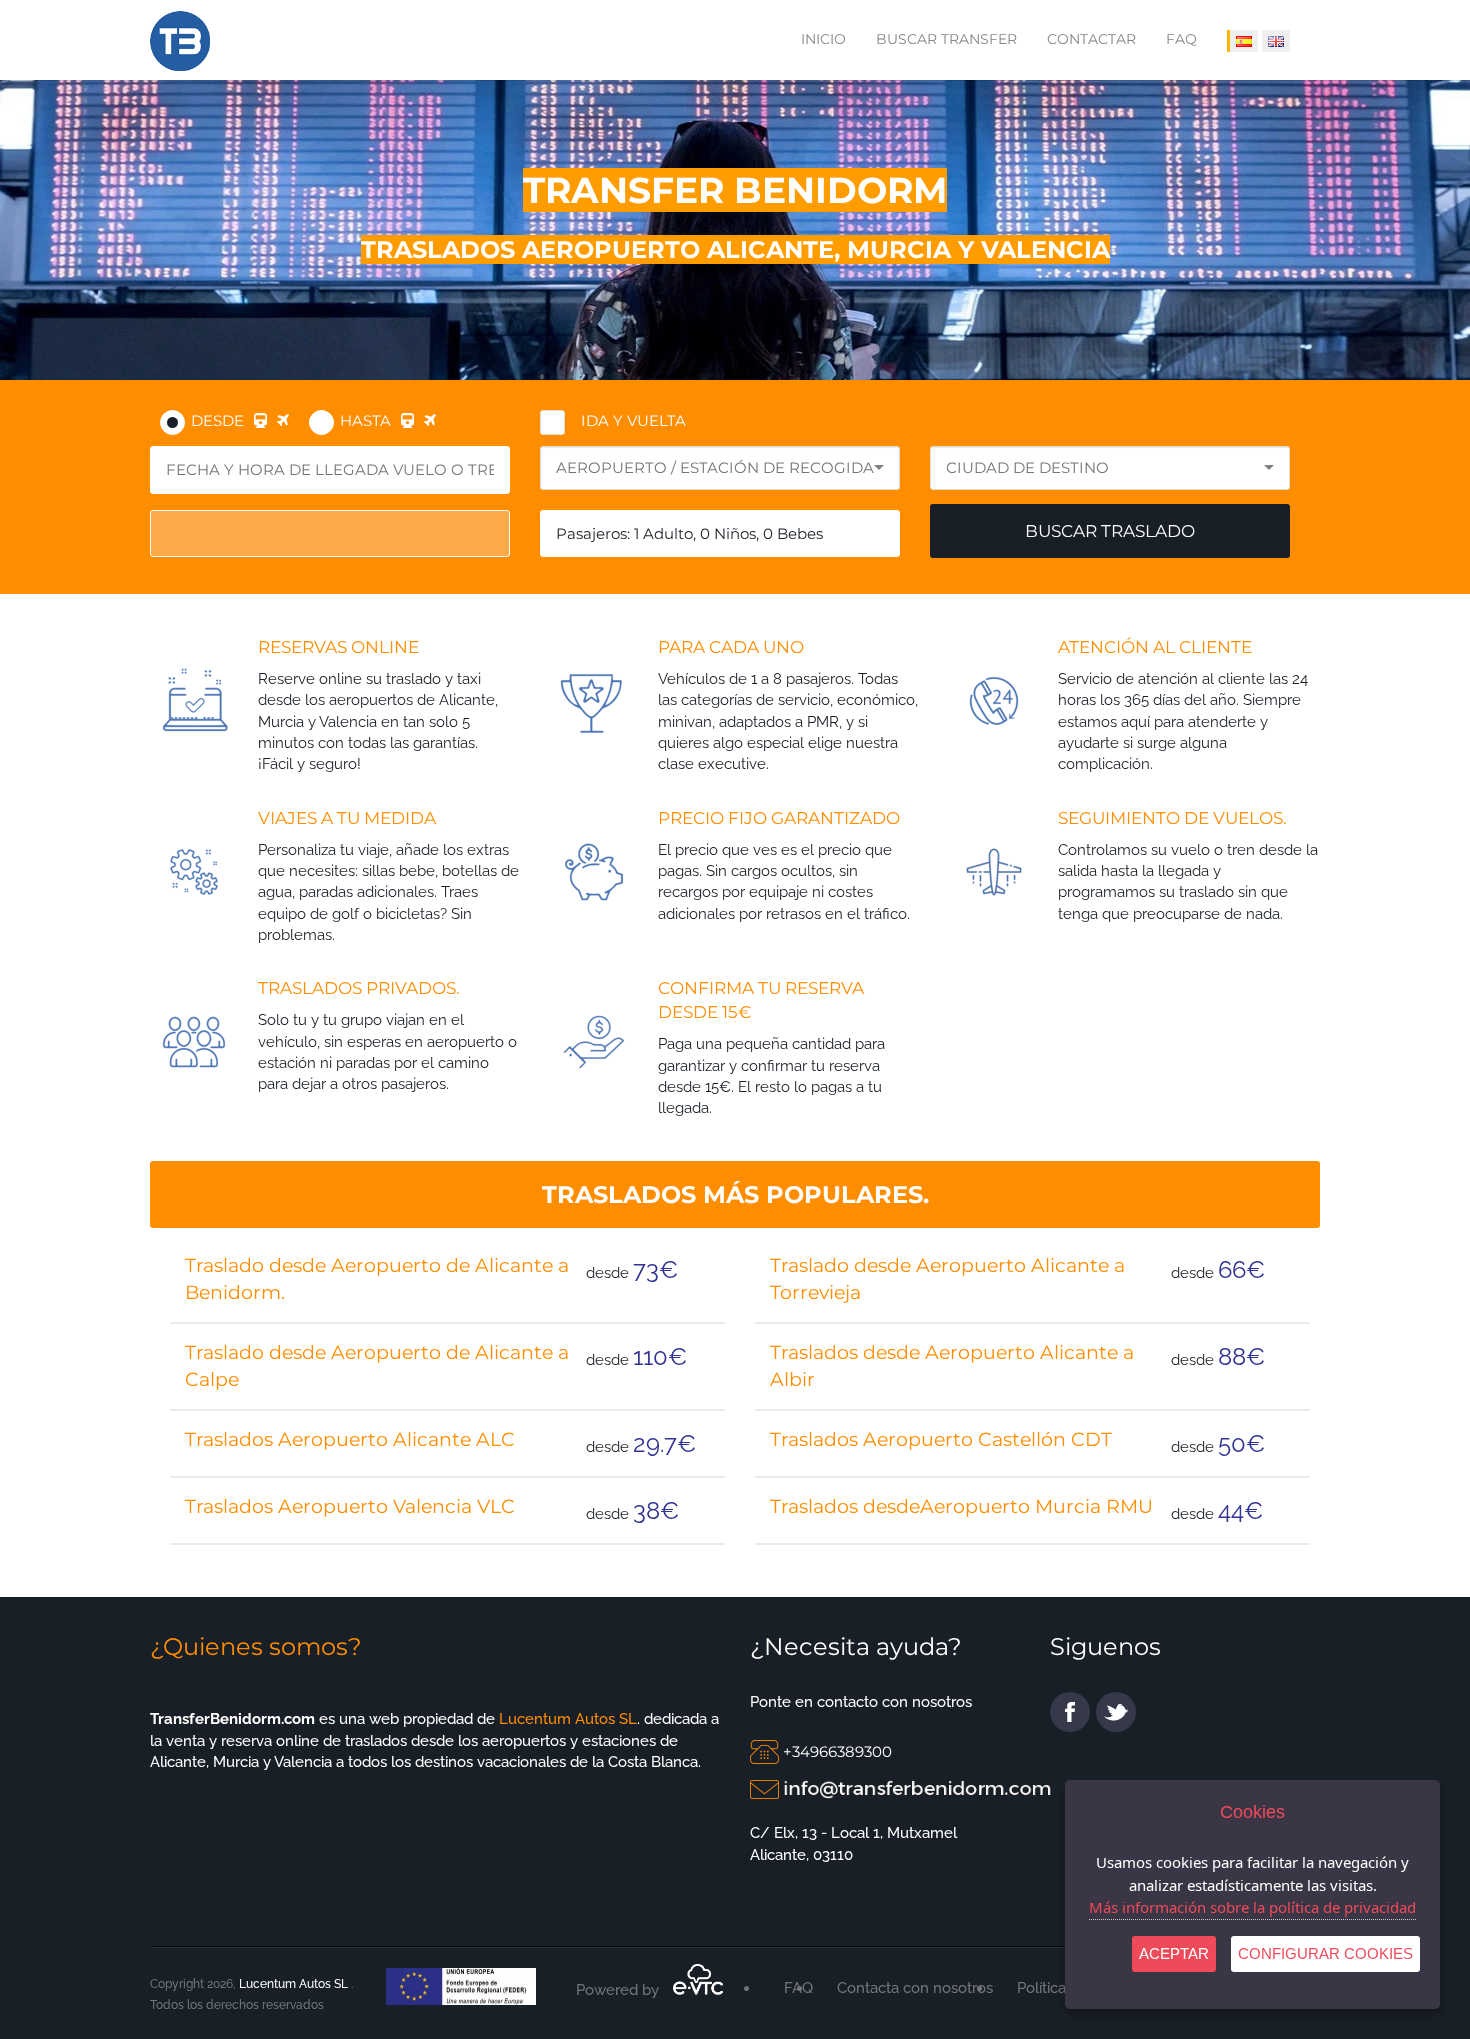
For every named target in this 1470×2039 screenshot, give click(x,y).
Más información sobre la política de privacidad (1252, 1907)
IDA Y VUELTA (633, 420)
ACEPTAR (1174, 1953)
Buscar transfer (946, 39)
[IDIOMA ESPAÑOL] (1242, 41)
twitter (1116, 1712)
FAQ (1181, 39)
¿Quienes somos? (256, 1646)
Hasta (365, 420)
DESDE (217, 420)
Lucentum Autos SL (566, 1719)
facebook (1070, 1712)
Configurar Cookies (1325, 1953)
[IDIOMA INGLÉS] (1276, 41)
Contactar (1091, 39)
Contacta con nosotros (915, 1988)
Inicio (823, 39)
